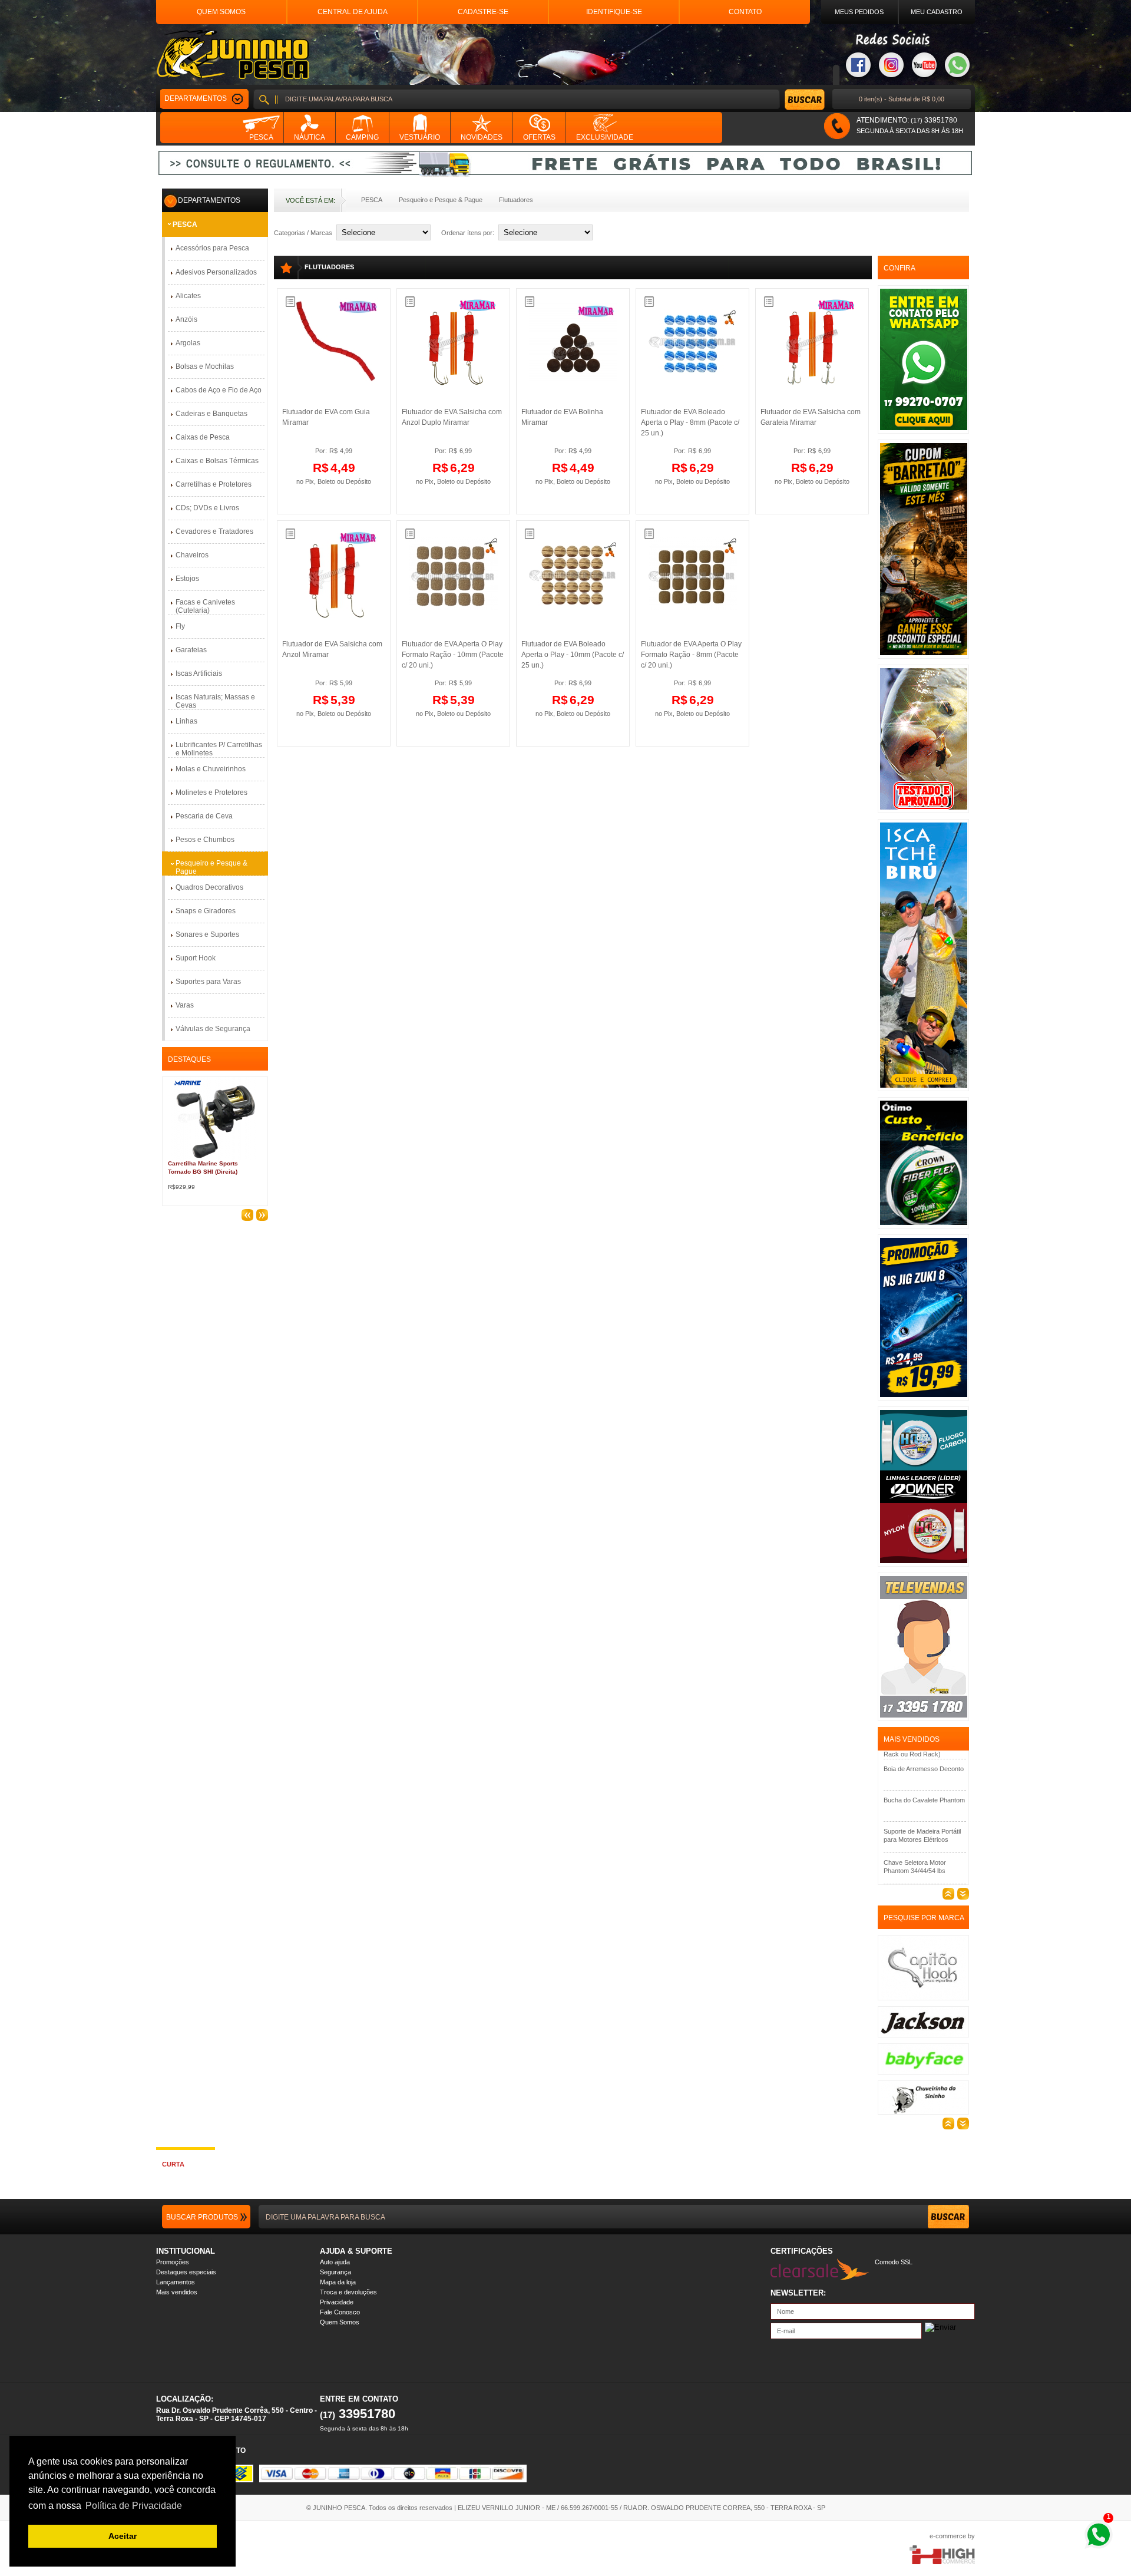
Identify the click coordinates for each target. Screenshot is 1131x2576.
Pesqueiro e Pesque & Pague (441, 200)
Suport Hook (196, 958)
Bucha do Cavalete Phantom (924, 1766)
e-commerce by (952, 2536)
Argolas (188, 343)
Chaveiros (192, 555)
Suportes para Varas (208, 982)
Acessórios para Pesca (212, 248)
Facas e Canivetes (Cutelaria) (205, 606)
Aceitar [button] (123, 2536)
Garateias (191, 650)
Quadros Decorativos (209, 887)
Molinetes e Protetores (211, 792)
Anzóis (186, 319)
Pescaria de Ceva (204, 816)
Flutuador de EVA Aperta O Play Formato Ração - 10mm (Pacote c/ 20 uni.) (453, 655)
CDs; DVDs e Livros (207, 508)
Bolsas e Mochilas (205, 366)
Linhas (186, 721)
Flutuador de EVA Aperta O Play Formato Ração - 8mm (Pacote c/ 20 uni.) (691, 655)
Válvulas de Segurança (213, 1029)
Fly (180, 626)
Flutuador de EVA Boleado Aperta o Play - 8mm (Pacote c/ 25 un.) (690, 422)
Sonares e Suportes (207, 934)
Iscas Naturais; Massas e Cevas (215, 701)
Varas (185, 1005)
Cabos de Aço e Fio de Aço (219, 390)
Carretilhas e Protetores (214, 484)
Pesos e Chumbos (205, 840)
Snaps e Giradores (206, 911)
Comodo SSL (894, 2262)
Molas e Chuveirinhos (211, 769)
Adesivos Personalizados (216, 272)
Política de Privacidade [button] (134, 2506)
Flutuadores (516, 200)
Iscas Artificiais (199, 673)
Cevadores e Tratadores (214, 531)
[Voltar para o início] (232, 55)
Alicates (188, 296)
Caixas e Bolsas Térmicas (217, 461)
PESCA (372, 200)
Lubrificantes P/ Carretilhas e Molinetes (219, 749)
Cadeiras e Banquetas (211, 414)
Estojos (187, 579)
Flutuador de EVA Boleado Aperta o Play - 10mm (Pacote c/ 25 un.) (573, 655)
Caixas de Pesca (203, 437)
